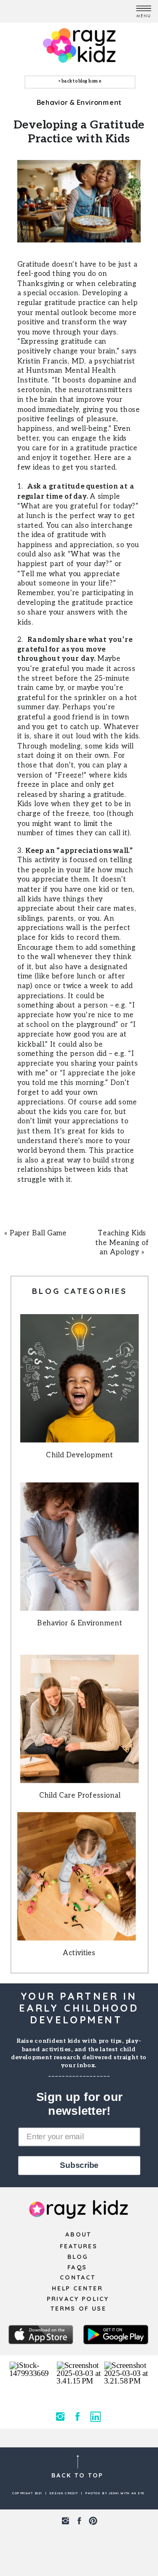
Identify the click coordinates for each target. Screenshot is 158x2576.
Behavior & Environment (79, 102)
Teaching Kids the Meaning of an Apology (122, 1243)
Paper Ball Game (38, 1233)
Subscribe (79, 2165)
